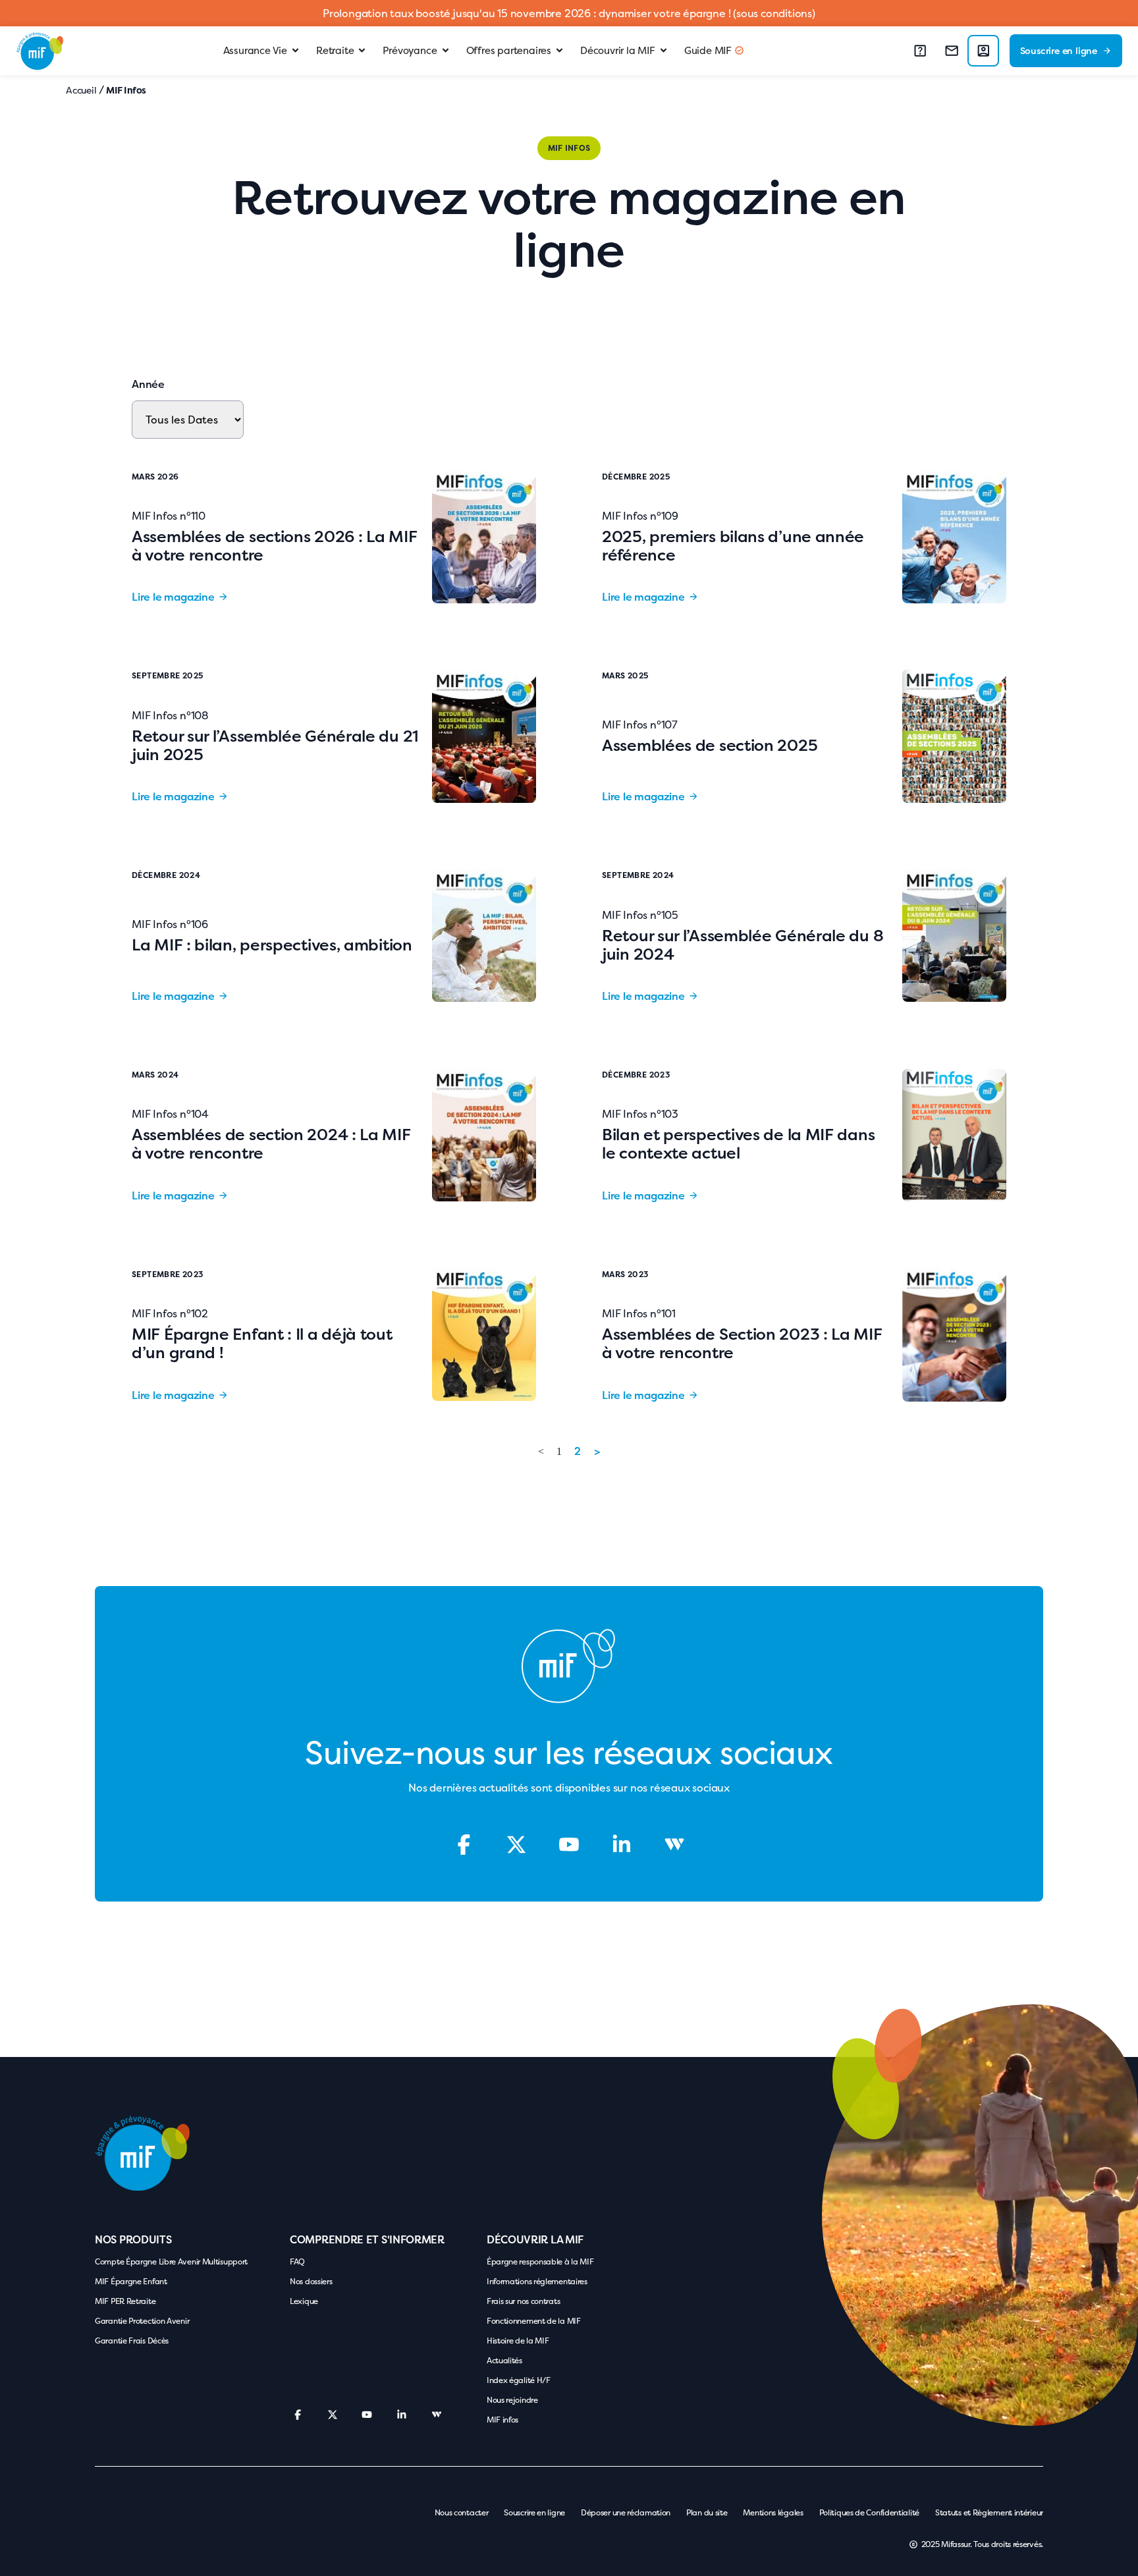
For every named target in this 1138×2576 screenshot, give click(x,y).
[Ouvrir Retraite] (362, 51)
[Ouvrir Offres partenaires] (559, 51)
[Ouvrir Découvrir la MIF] (664, 51)
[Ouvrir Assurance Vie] (295, 51)
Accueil (81, 90)
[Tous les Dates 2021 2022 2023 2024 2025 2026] (188, 420)
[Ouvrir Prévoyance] (446, 51)
